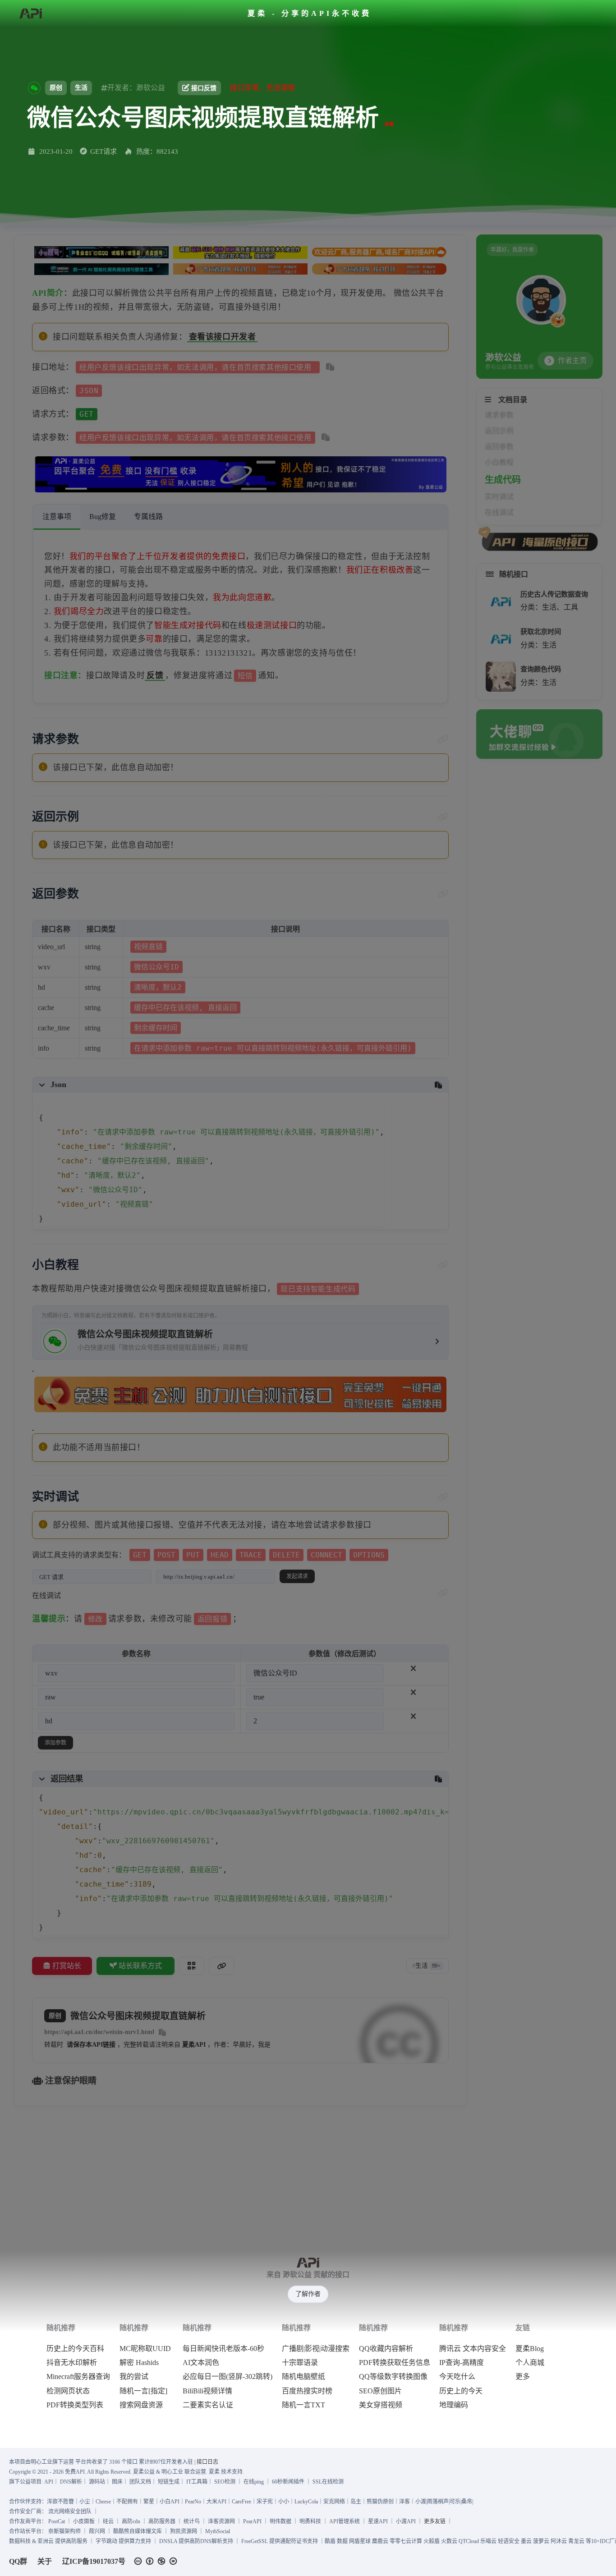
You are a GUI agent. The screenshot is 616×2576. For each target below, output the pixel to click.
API (49, 2482)
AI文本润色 (201, 2363)
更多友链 (435, 2521)
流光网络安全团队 (70, 2512)
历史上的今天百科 (75, 2349)
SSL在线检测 (328, 2482)
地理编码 (454, 2405)
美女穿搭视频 (381, 2405)
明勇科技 (310, 2521)
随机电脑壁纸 (303, 2377)
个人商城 (530, 2363)
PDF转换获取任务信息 (395, 2363)
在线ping (254, 2482)
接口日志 (207, 2462)
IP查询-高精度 (462, 2363)
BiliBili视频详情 (207, 2391)
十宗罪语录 (300, 2363)
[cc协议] (158, 2561)
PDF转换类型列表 (75, 2405)
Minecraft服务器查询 (78, 2377)
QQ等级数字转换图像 (393, 2377)
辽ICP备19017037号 (94, 2561)
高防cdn (131, 2521)
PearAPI (252, 2521)
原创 (56, 88)
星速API (378, 2521)
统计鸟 (192, 2521)
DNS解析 (71, 2482)
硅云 (108, 2521)
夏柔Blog (530, 2349)
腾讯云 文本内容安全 (473, 2349)
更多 (523, 2377)
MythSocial (218, 2531)
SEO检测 (225, 2482)
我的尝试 (134, 2377)
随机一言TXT (303, 2405)
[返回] (30, 14)
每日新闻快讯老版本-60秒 (223, 2349)
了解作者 (308, 2294)
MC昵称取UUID (145, 2349)
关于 (45, 2561)
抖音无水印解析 (72, 2363)
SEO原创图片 (380, 2391)
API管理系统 (345, 2521)
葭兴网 (97, 2531)
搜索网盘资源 (141, 2405)
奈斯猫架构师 (64, 2531)
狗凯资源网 (184, 2531)
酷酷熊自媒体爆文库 (138, 2531)
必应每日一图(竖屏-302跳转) (228, 2377)
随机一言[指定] (143, 2391)
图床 (117, 2482)
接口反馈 (204, 88)
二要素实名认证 (208, 2405)
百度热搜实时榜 (307, 2391)
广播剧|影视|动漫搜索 (316, 2349)
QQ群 (18, 2561)
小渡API (406, 2521)
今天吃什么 (457, 2377)
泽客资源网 (221, 2521)
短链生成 (169, 2482)
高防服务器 (162, 2521)
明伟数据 (280, 2521)
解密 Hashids (139, 2363)
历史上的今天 (461, 2391)
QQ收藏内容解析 (386, 2349)
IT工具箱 (197, 2482)
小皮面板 (84, 2521)
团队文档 (140, 2482)
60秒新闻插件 (288, 2482)
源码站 (97, 2482)
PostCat (57, 2521)
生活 (81, 88)
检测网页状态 (68, 2391)
